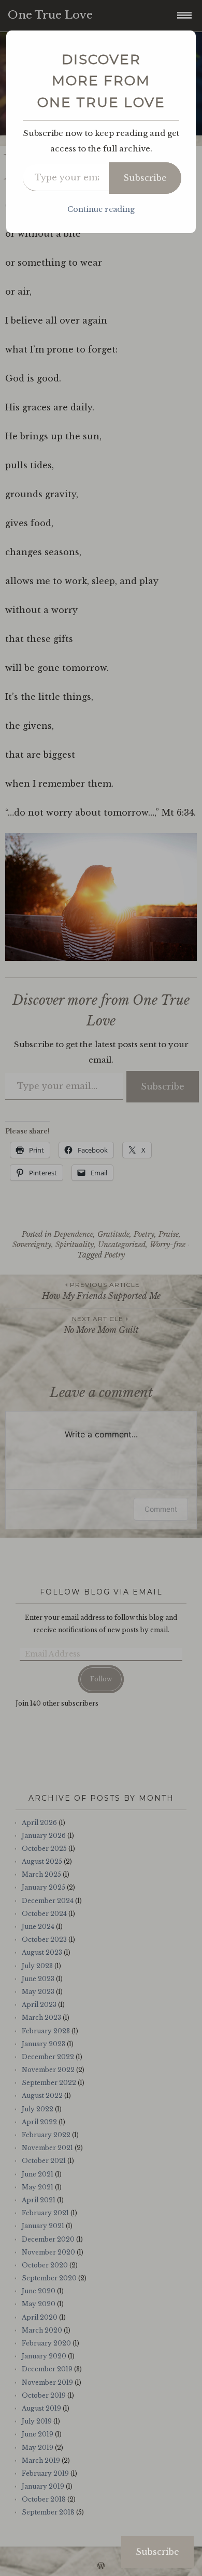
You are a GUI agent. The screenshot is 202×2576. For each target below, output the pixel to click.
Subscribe (145, 178)
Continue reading (101, 209)
